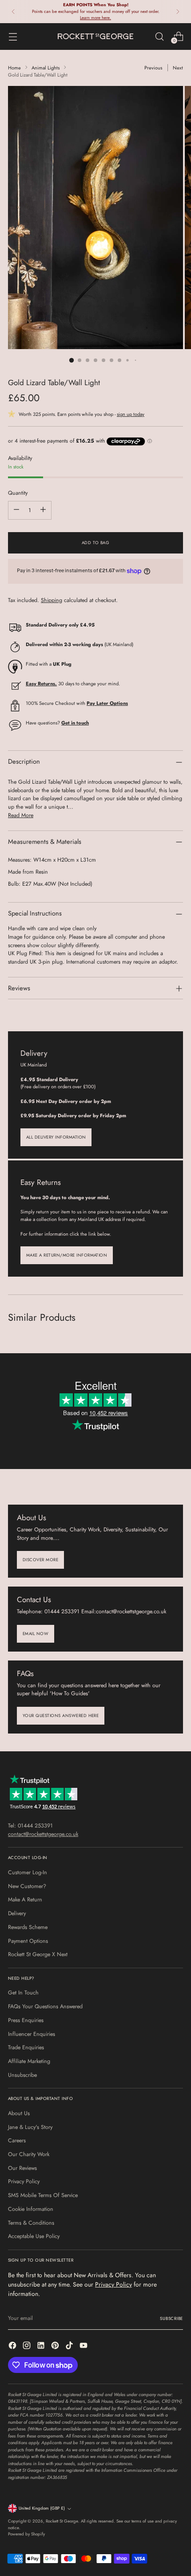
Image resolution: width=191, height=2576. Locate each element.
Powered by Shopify (26, 2534)
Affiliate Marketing (29, 2061)
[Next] (178, 12)
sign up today (131, 414)
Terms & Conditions (31, 2223)
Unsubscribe (22, 2075)
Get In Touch (23, 1993)
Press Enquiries (26, 2020)
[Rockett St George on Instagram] (28, 2347)
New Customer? (27, 1886)
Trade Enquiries (26, 2047)
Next (178, 68)
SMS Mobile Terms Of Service (43, 2195)
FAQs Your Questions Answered (45, 2006)
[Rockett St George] (95, 36)
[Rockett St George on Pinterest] (56, 2347)
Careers (17, 2141)
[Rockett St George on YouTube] (84, 2347)
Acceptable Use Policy (34, 2236)
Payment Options (28, 1941)
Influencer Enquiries (32, 2034)
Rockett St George (62, 2521)
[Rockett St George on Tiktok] (70, 2347)
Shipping (52, 600)
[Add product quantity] (43, 510)
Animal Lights (46, 68)
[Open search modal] (159, 36)
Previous (153, 68)
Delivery (17, 1913)
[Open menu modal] (13, 36)
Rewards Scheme (28, 1927)
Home (14, 68)
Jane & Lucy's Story (30, 2127)
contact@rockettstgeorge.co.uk (43, 1834)
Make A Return (25, 1900)
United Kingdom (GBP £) (42, 2508)
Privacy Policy (24, 2181)
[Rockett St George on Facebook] (13, 2347)
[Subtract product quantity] (16, 510)
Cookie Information (31, 2209)
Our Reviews (22, 2168)
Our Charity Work (29, 2154)
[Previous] (13, 12)
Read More (21, 815)
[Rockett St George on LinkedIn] (42, 2347)
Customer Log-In (28, 1872)
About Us (19, 2113)
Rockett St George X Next (38, 1954)
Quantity (18, 493)
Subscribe (171, 2319)
